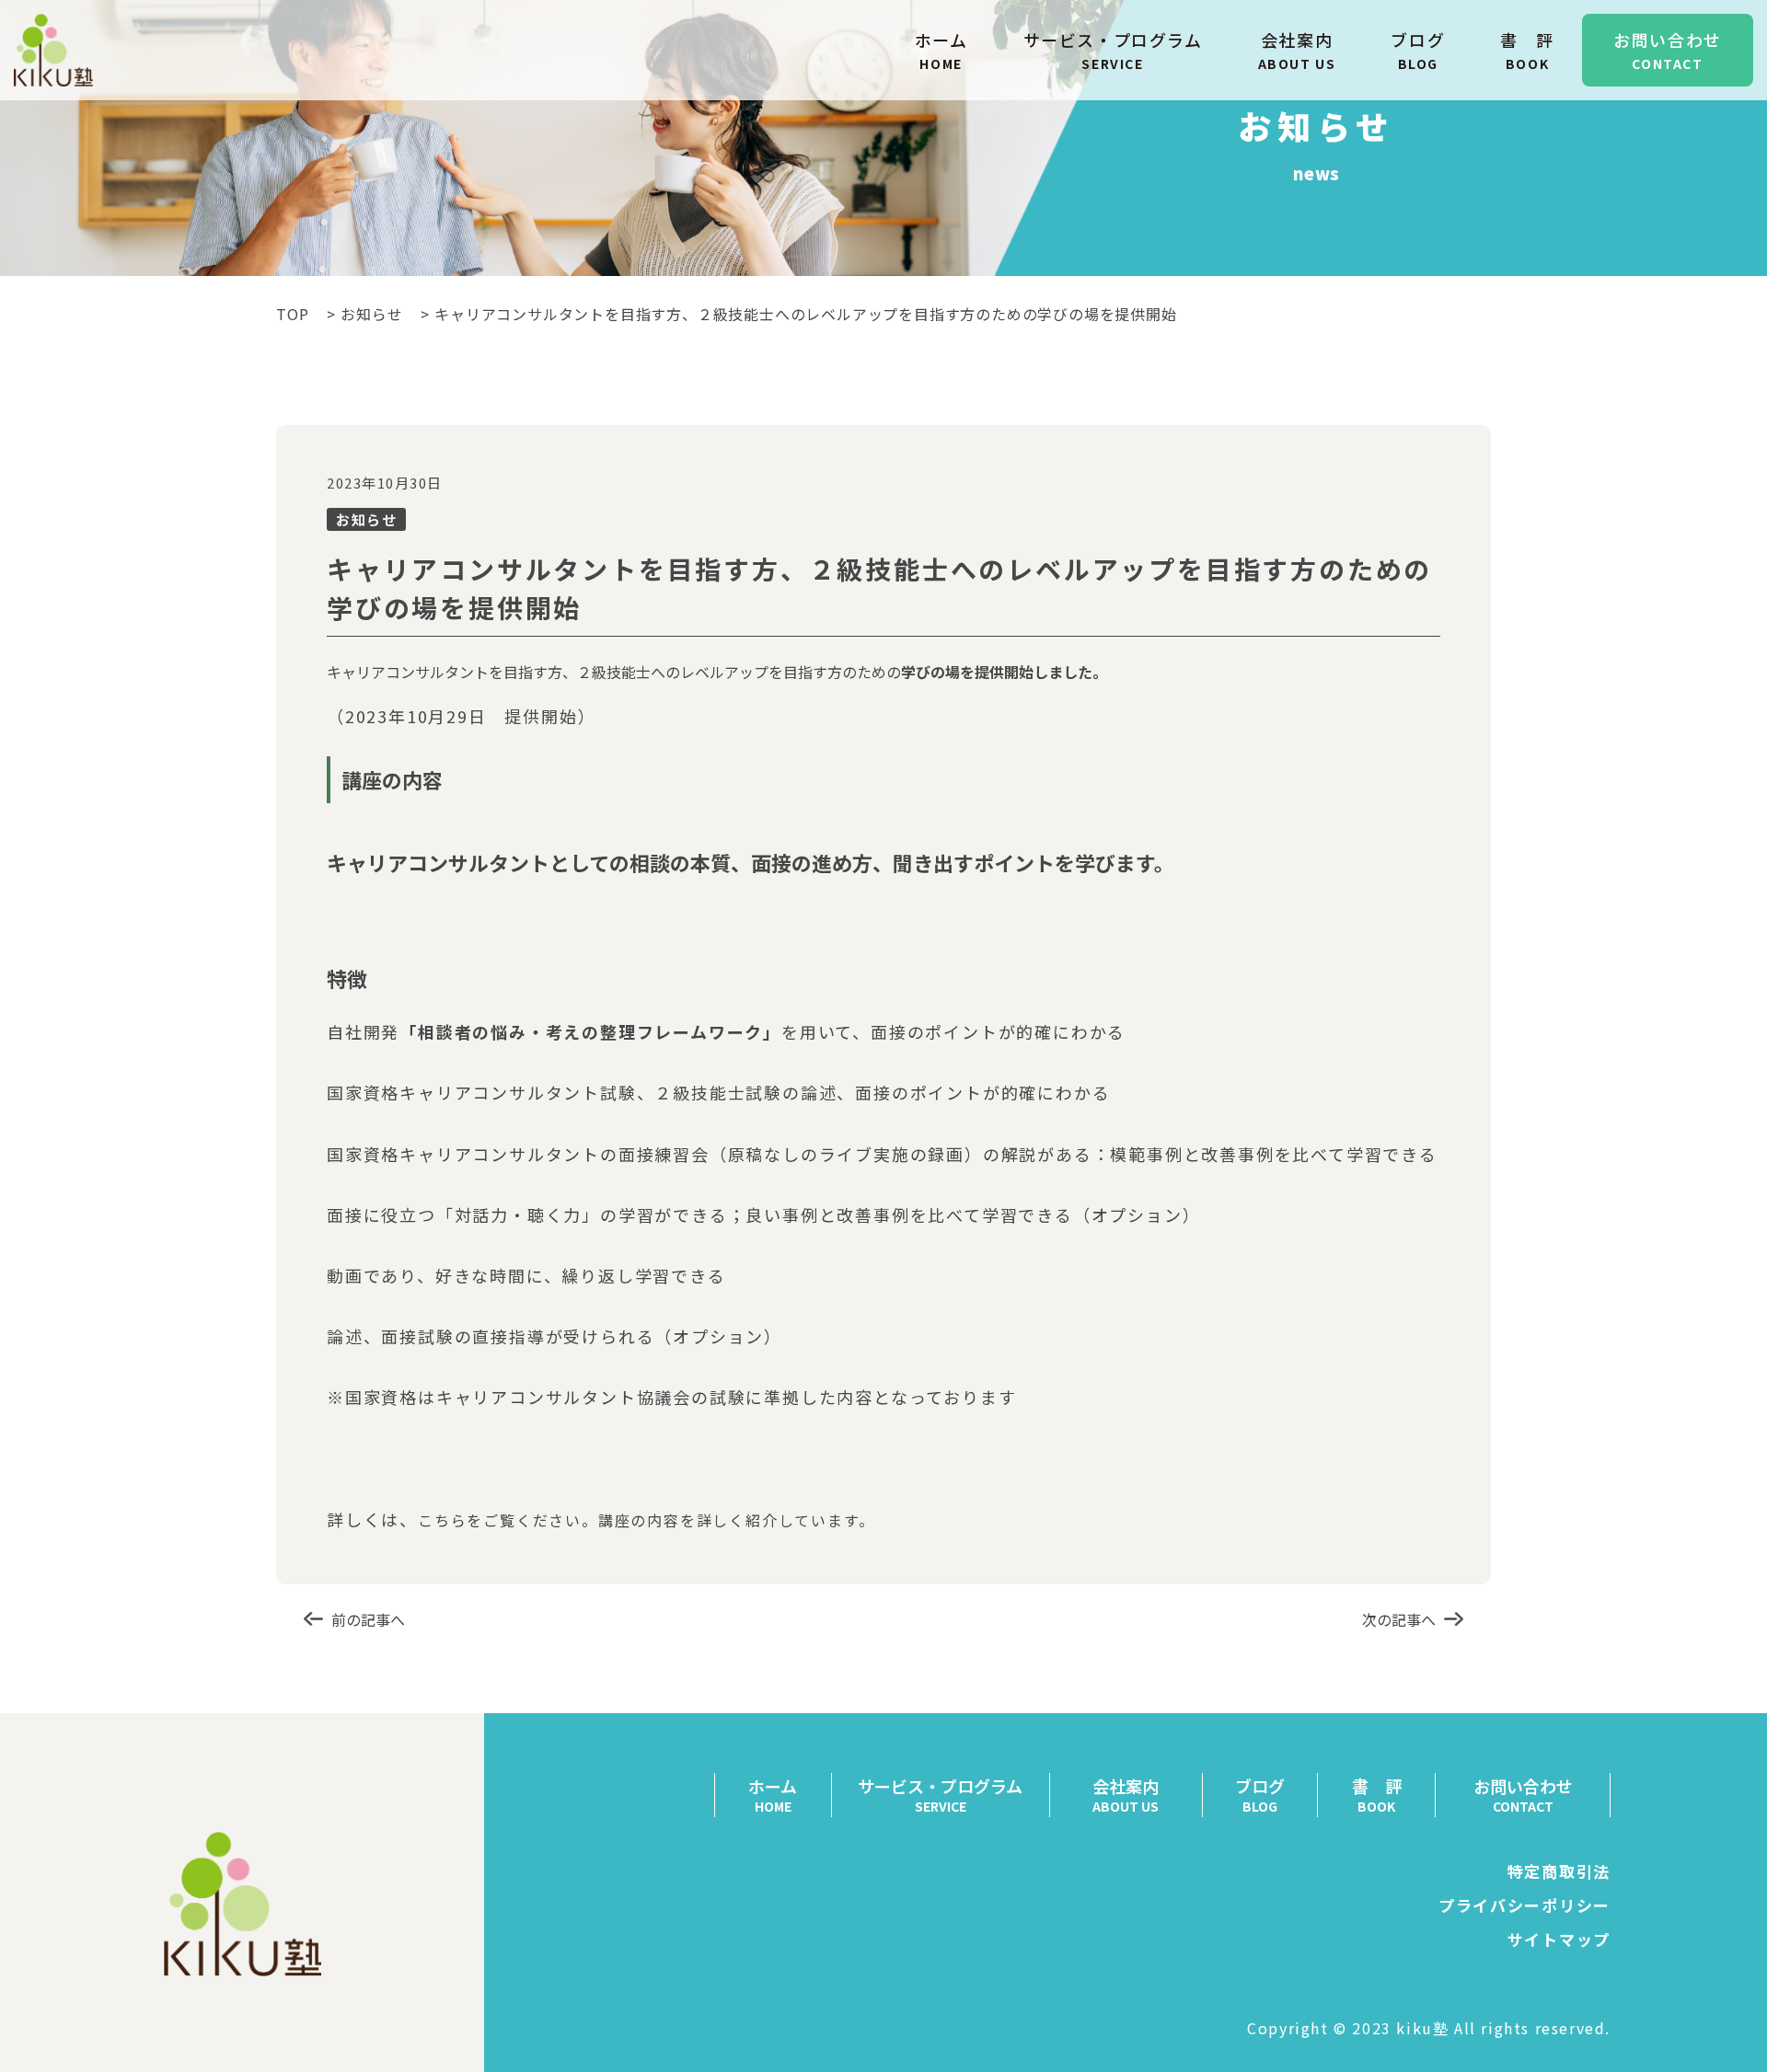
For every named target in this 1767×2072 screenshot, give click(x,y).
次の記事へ (1399, 1619)
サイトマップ (1559, 1939)
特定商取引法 (1559, 1871)
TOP (292, 314)
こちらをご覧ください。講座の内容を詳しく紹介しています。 (646, 1520)
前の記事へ (368, 1619)
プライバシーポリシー (1524, 1905)
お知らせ (371, 314)
